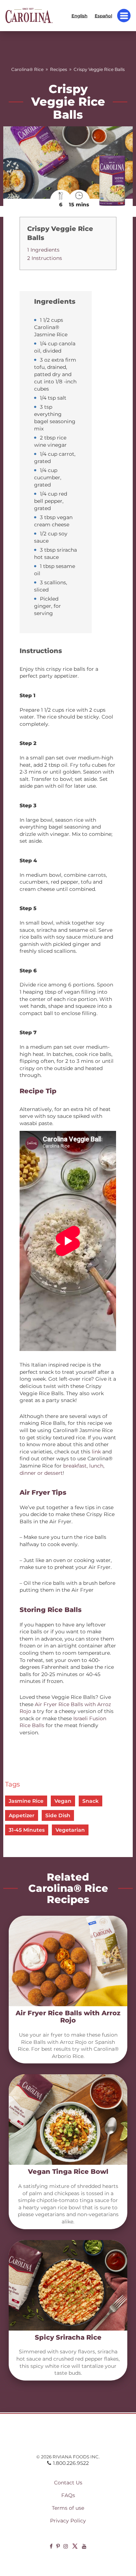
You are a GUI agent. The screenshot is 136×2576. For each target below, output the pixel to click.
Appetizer (22, 1815)
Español (103, 15)
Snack (90, 1801)
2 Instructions (45, 258)
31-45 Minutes (27, 1830)
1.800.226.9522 (71, 2463)
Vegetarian (70, 1830)
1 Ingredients (43, 250)
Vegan (63, 1801)
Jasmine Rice (26, 1801)
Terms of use (68, 2508)
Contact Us (68, 2483)
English (79, 15)
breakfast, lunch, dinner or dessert (62, 1469)
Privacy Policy (68, 2521)
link (96, 1452)
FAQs (68, 2495)
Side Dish (58, 1815)
